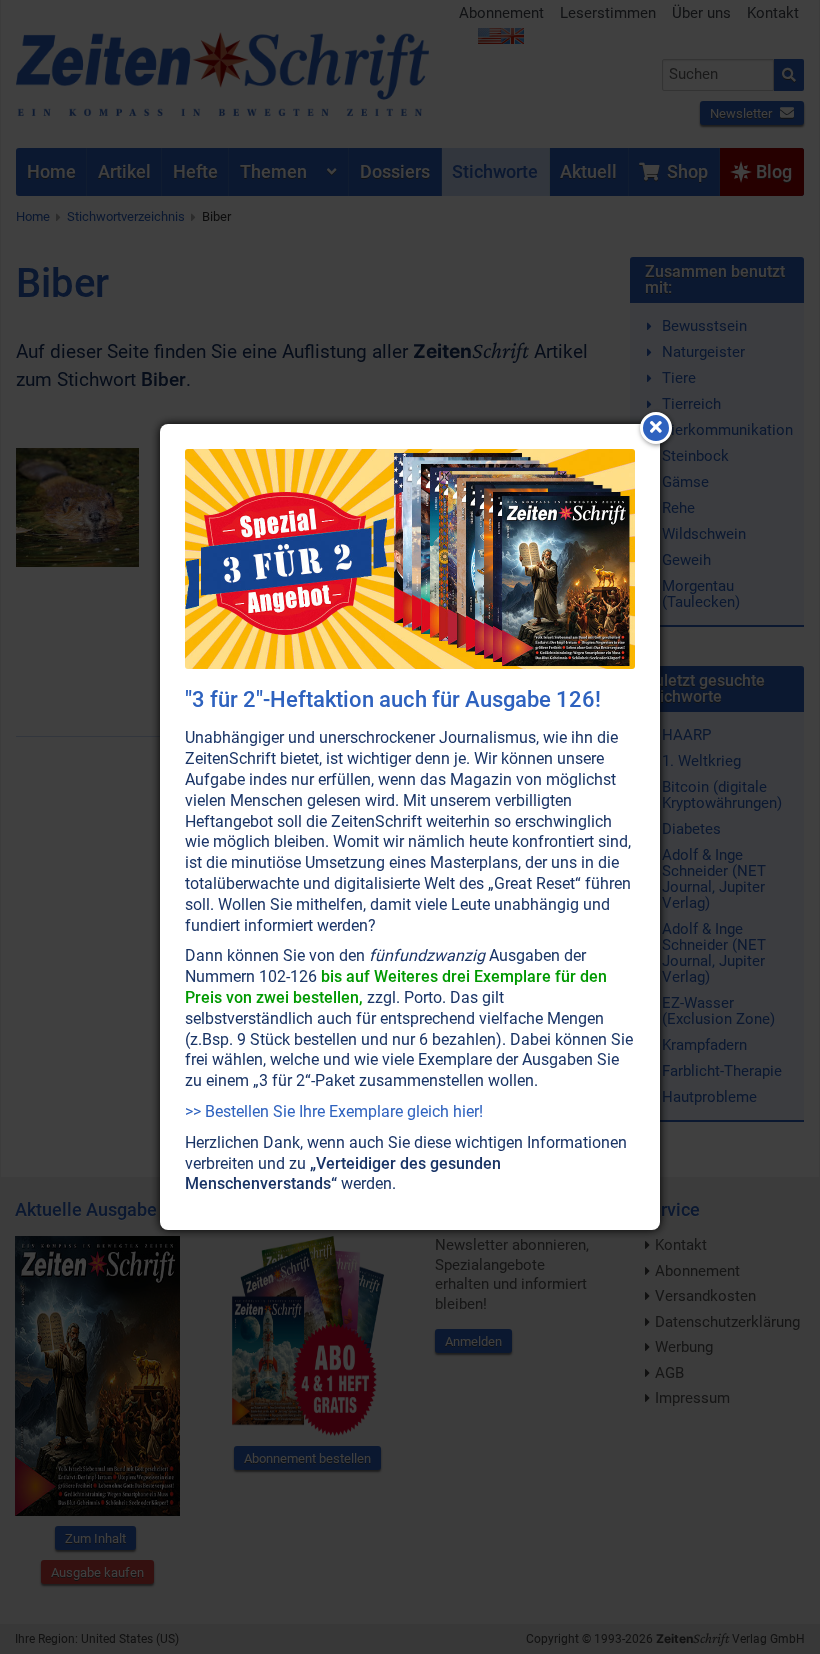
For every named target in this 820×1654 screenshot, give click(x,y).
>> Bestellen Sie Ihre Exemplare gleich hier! (334, 1111)
